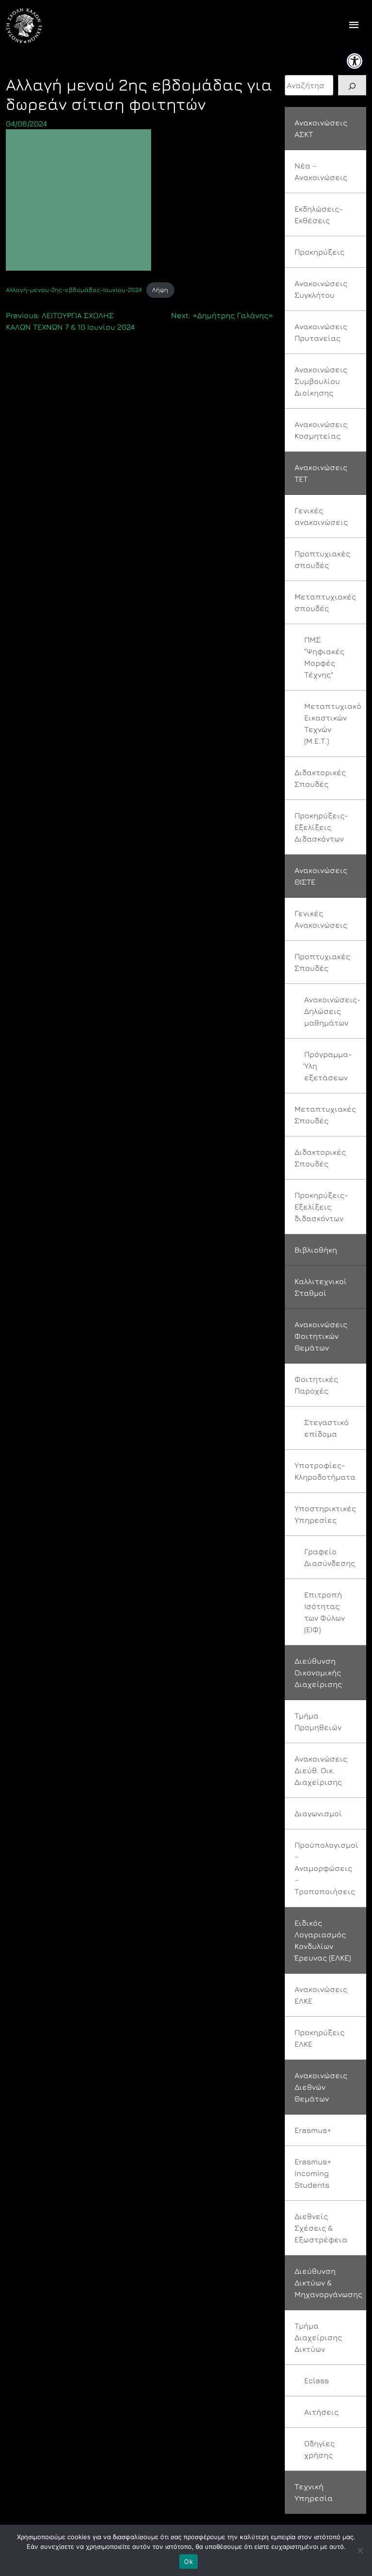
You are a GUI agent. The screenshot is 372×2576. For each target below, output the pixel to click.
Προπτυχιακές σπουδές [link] (322, 559)
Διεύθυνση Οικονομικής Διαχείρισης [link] (318, 1672)
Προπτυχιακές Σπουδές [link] (322, 962)
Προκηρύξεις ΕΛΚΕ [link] (319, 2038)
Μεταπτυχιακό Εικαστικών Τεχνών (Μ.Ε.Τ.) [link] (333, 723)
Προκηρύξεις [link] (319, 252)
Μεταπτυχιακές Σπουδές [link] (325, 1115)
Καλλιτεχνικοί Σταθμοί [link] (321, 1287)
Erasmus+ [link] (313, 2130)
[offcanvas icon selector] (354, 26)
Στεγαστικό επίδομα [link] (326, 1428)
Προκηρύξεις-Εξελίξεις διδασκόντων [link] (321, 1207)
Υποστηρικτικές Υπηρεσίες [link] (325, 1514)
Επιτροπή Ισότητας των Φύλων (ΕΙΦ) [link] (325, 1612)
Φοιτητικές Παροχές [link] (316, 1385)
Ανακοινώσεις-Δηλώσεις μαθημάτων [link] (333, 1011)
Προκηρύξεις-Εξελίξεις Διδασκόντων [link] (321, 827)
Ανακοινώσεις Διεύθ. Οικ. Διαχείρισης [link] (321, 1770)
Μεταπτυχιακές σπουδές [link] (325, 602)
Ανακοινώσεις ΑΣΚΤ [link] (321, 128)
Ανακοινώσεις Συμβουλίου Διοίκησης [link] (321, 381)
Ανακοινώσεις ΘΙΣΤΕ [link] (321, 876)
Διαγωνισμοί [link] (318, 1813)
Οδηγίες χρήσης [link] (319, 2449)
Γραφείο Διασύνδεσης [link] (330, 1557)
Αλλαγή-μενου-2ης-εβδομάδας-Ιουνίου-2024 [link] (74, 290)
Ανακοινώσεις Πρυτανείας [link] (321, 332)
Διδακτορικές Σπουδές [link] (320, 778)
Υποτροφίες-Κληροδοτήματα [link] (325, 1471)
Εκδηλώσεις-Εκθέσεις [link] (319, 215)
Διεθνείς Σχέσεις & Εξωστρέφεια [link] (321, 2228)
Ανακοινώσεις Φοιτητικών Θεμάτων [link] (321, 1336)
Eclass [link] (317, 2380)
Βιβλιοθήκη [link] (316, 1250)
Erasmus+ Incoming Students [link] (313, 2173)
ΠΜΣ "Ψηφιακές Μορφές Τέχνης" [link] (324, 657)
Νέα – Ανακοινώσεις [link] (321, 171)
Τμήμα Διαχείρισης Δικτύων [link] (318, 2337)
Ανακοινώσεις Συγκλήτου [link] (321, 289)
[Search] (352, 85)
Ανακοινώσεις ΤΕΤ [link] (321, 473)
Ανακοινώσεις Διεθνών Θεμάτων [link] (321, 2087)
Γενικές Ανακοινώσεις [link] (321, 919)
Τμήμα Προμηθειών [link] (318, 1721)
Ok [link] (188, 2561)
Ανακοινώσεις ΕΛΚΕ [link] (321, 1995)
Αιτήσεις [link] (321, 2412)
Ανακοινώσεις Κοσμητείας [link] (321, 430)
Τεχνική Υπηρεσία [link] (314, 2492)
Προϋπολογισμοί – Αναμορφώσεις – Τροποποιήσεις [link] (326, 1868)
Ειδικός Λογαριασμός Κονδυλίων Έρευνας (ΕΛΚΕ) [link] (323, 1940)
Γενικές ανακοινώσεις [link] (321, 516)
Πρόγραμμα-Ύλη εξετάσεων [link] (328, 1066)
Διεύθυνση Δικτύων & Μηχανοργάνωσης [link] (328, 2283)
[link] (355, 61)
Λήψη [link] (160, 290)
